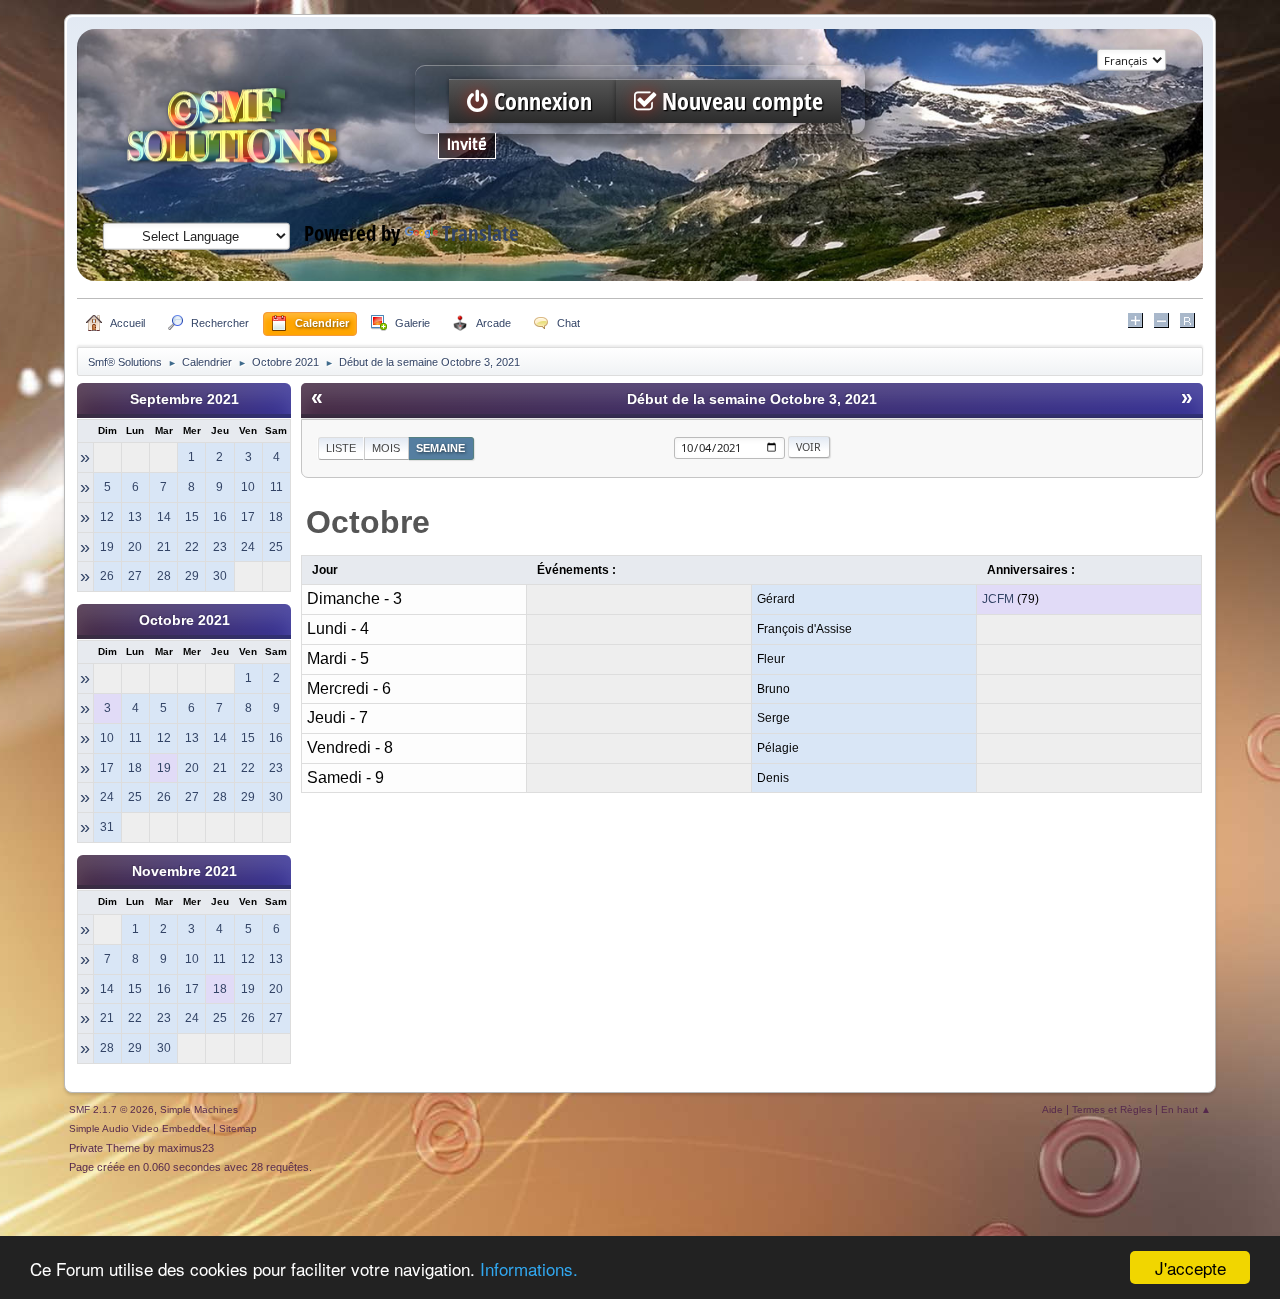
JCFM (998, 599)
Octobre (368, 522)
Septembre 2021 (184, 399)
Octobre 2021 (184, 620)
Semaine (440, 448)
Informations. (529, 1268)
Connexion (543, 101)
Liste (341, 448)
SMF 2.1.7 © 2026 (111, 1109)
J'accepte (1190, 1267)
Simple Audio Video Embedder (139, 1128)
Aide (1052, 1109)
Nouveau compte (739, 101)
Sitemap (238, 1128)
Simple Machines (199, 1109)
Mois (386, 448)
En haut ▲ (1186, 1109)
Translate (480, 233)
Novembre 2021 (184, 871)
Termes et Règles (1112, 1109)
